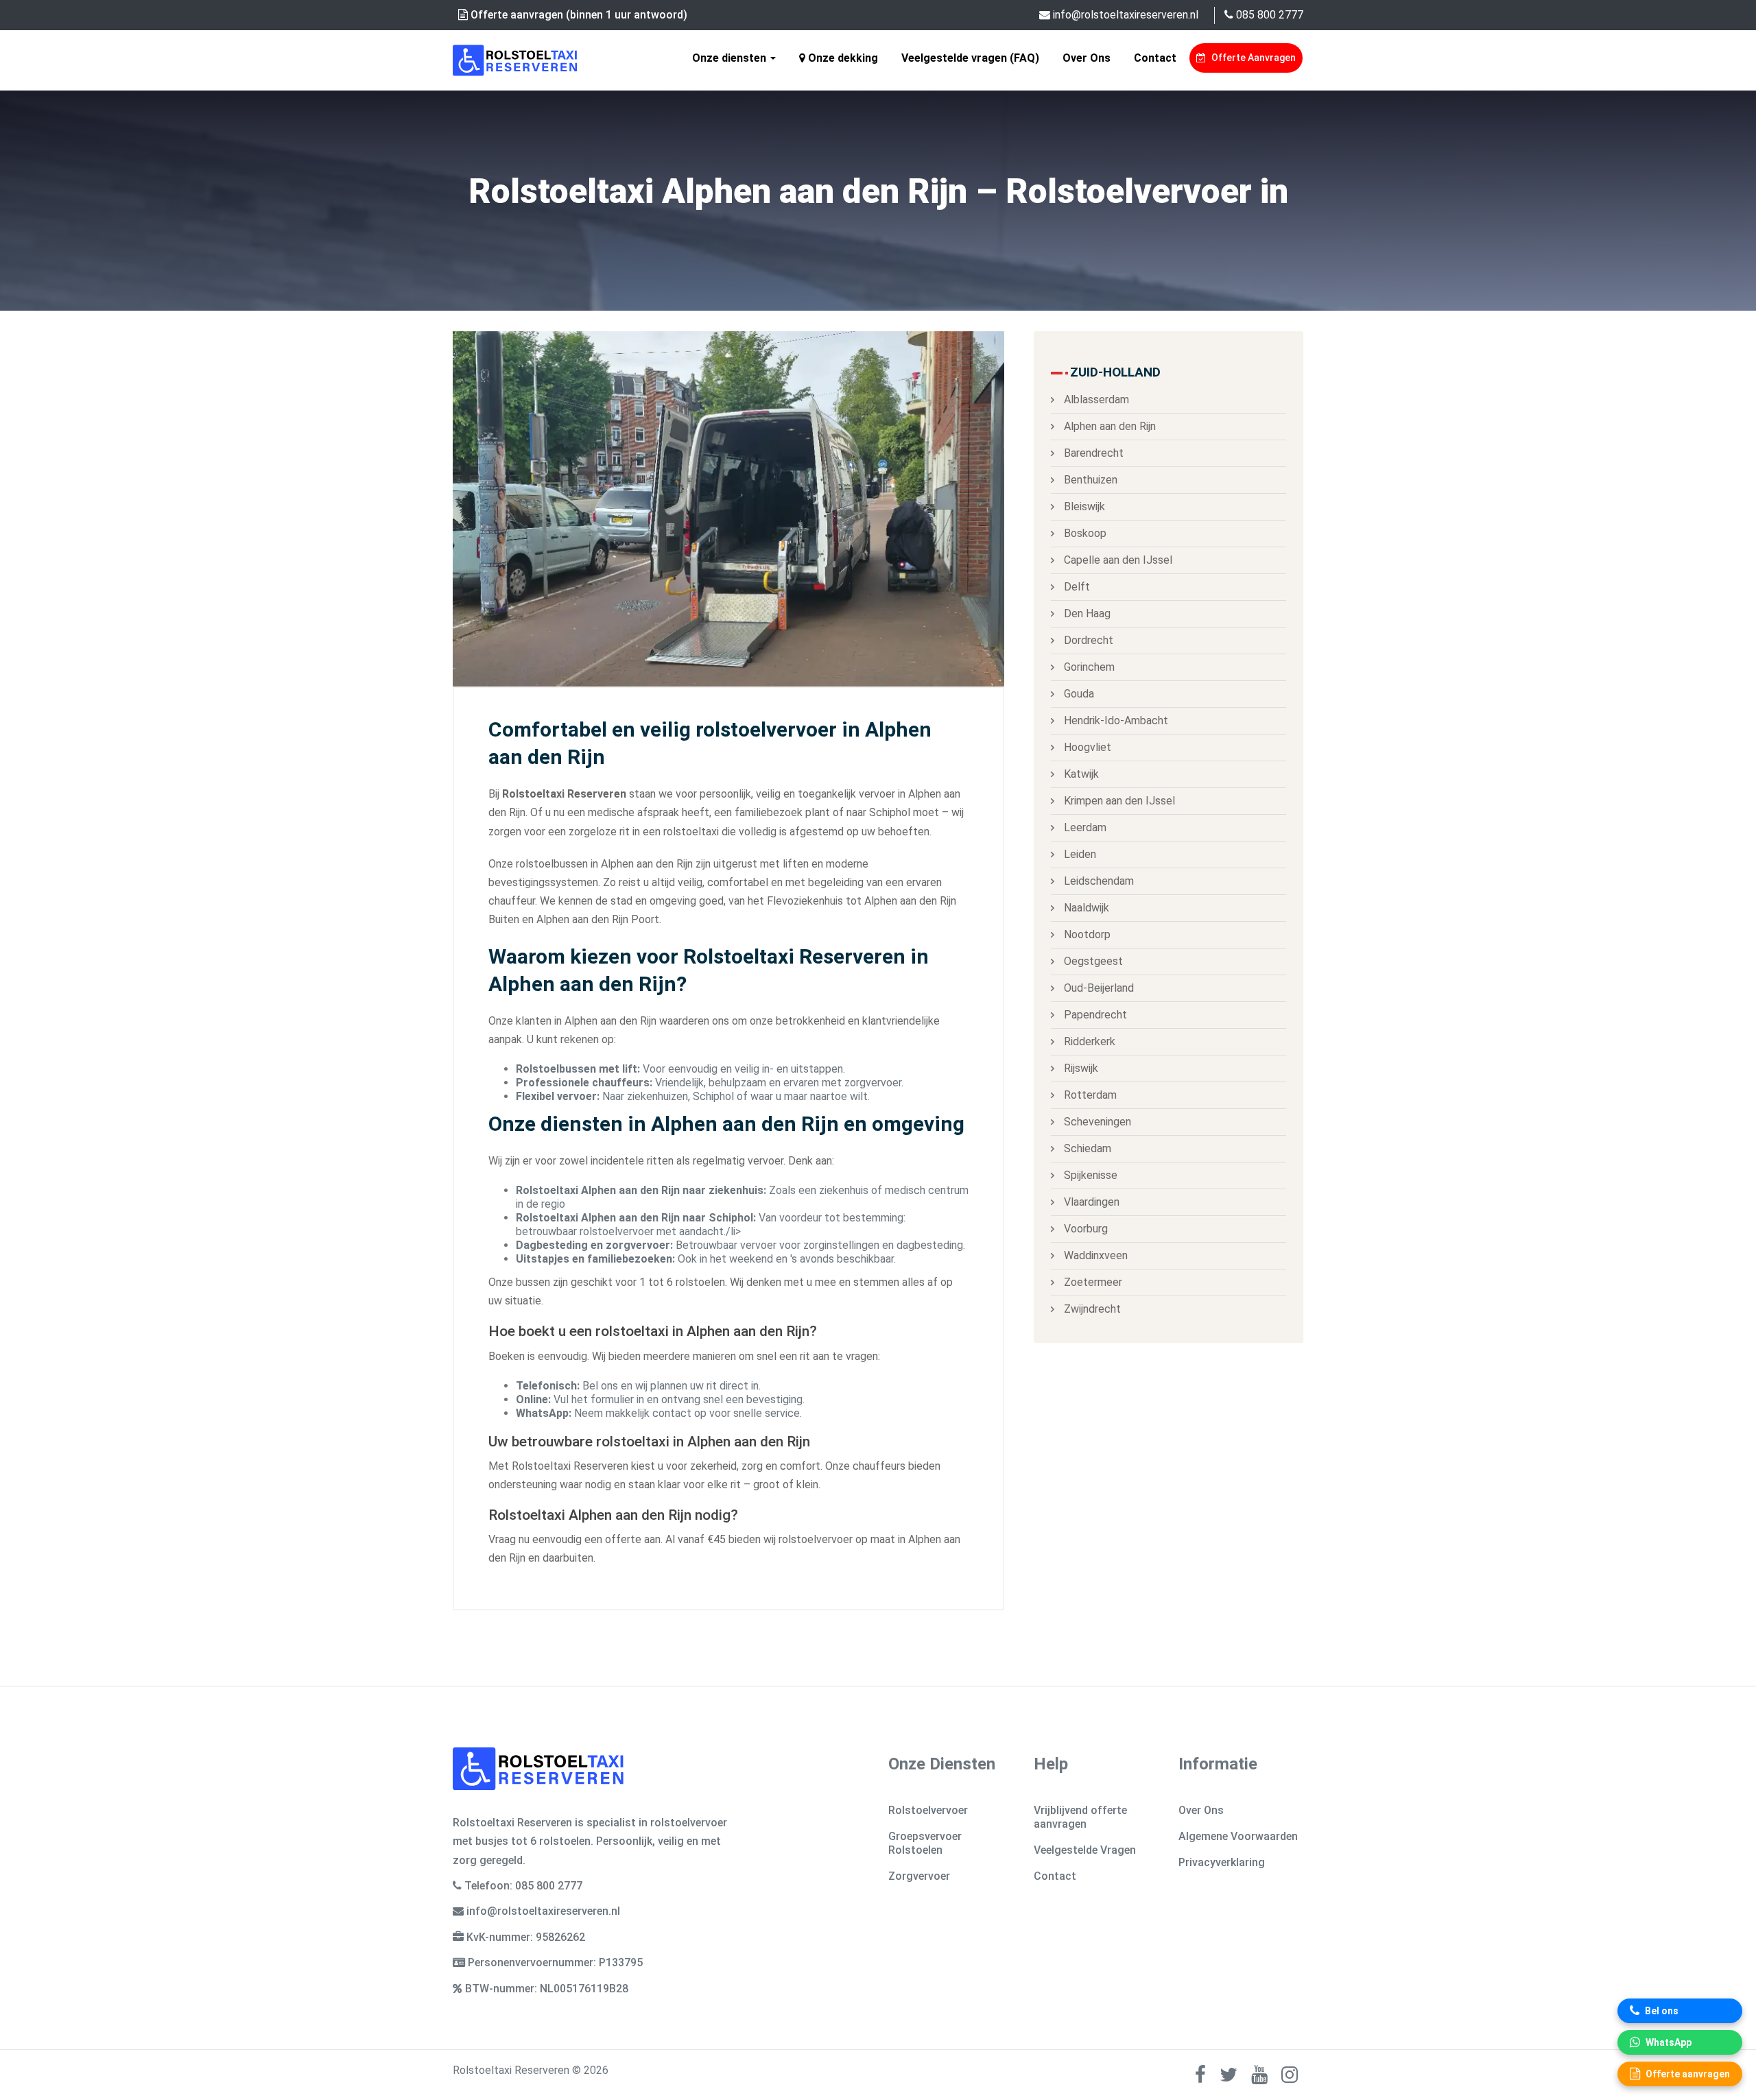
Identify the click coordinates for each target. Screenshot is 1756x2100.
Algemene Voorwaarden (1238, 1836)
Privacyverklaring (1222, 1862)
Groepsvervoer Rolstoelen (925, 1843)
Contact (1155, 58)
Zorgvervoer (919, 1876)
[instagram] (1290, 2078)
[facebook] (1200, 2078)
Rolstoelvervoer (928, 1810)
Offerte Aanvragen (1253, 58)
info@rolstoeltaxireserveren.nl (1124, 15)
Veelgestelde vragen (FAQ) (970, 58)
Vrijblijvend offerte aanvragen (1080, 1817)
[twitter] (1229, 2078)
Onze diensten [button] (731, 58)
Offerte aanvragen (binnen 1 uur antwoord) (578, 15)
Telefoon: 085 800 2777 (523, 1886)
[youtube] (1259, 2078)
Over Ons (1087, 58)
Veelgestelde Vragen (1085, 1850)
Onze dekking (842, 58)
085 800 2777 (1268, 15)
